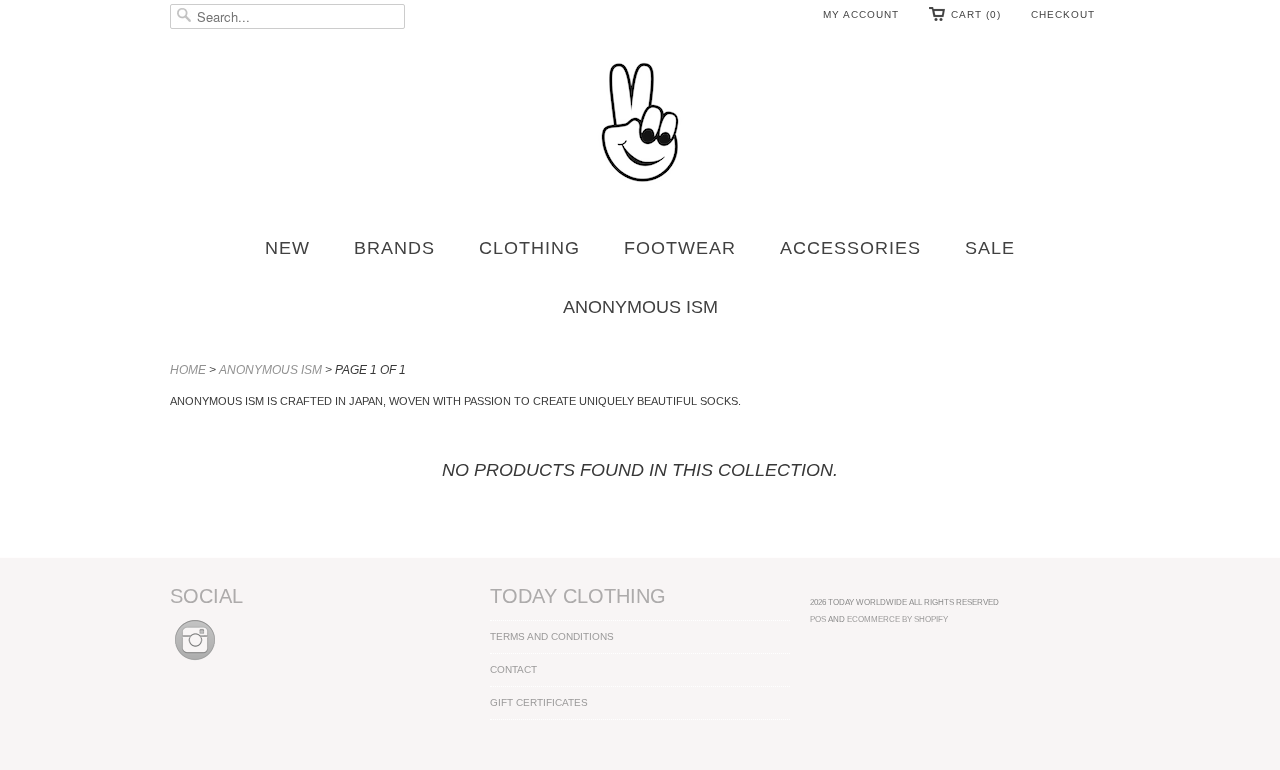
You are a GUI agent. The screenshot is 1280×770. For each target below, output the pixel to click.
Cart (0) (976, 14)
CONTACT (513, 669)
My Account (861, 14)
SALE (990, 248)
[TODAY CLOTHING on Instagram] (195, 661)
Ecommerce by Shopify (897, 619)
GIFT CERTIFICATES (539, 702)
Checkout (1063, 14)
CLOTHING (529, 248)
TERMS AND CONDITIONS (552, 636)
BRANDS (394, 248)
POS (818, 619)
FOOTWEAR (680, 248)
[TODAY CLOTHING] (640, 124)
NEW (287, 248)
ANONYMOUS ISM (640, 307)
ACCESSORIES (850, 248)
